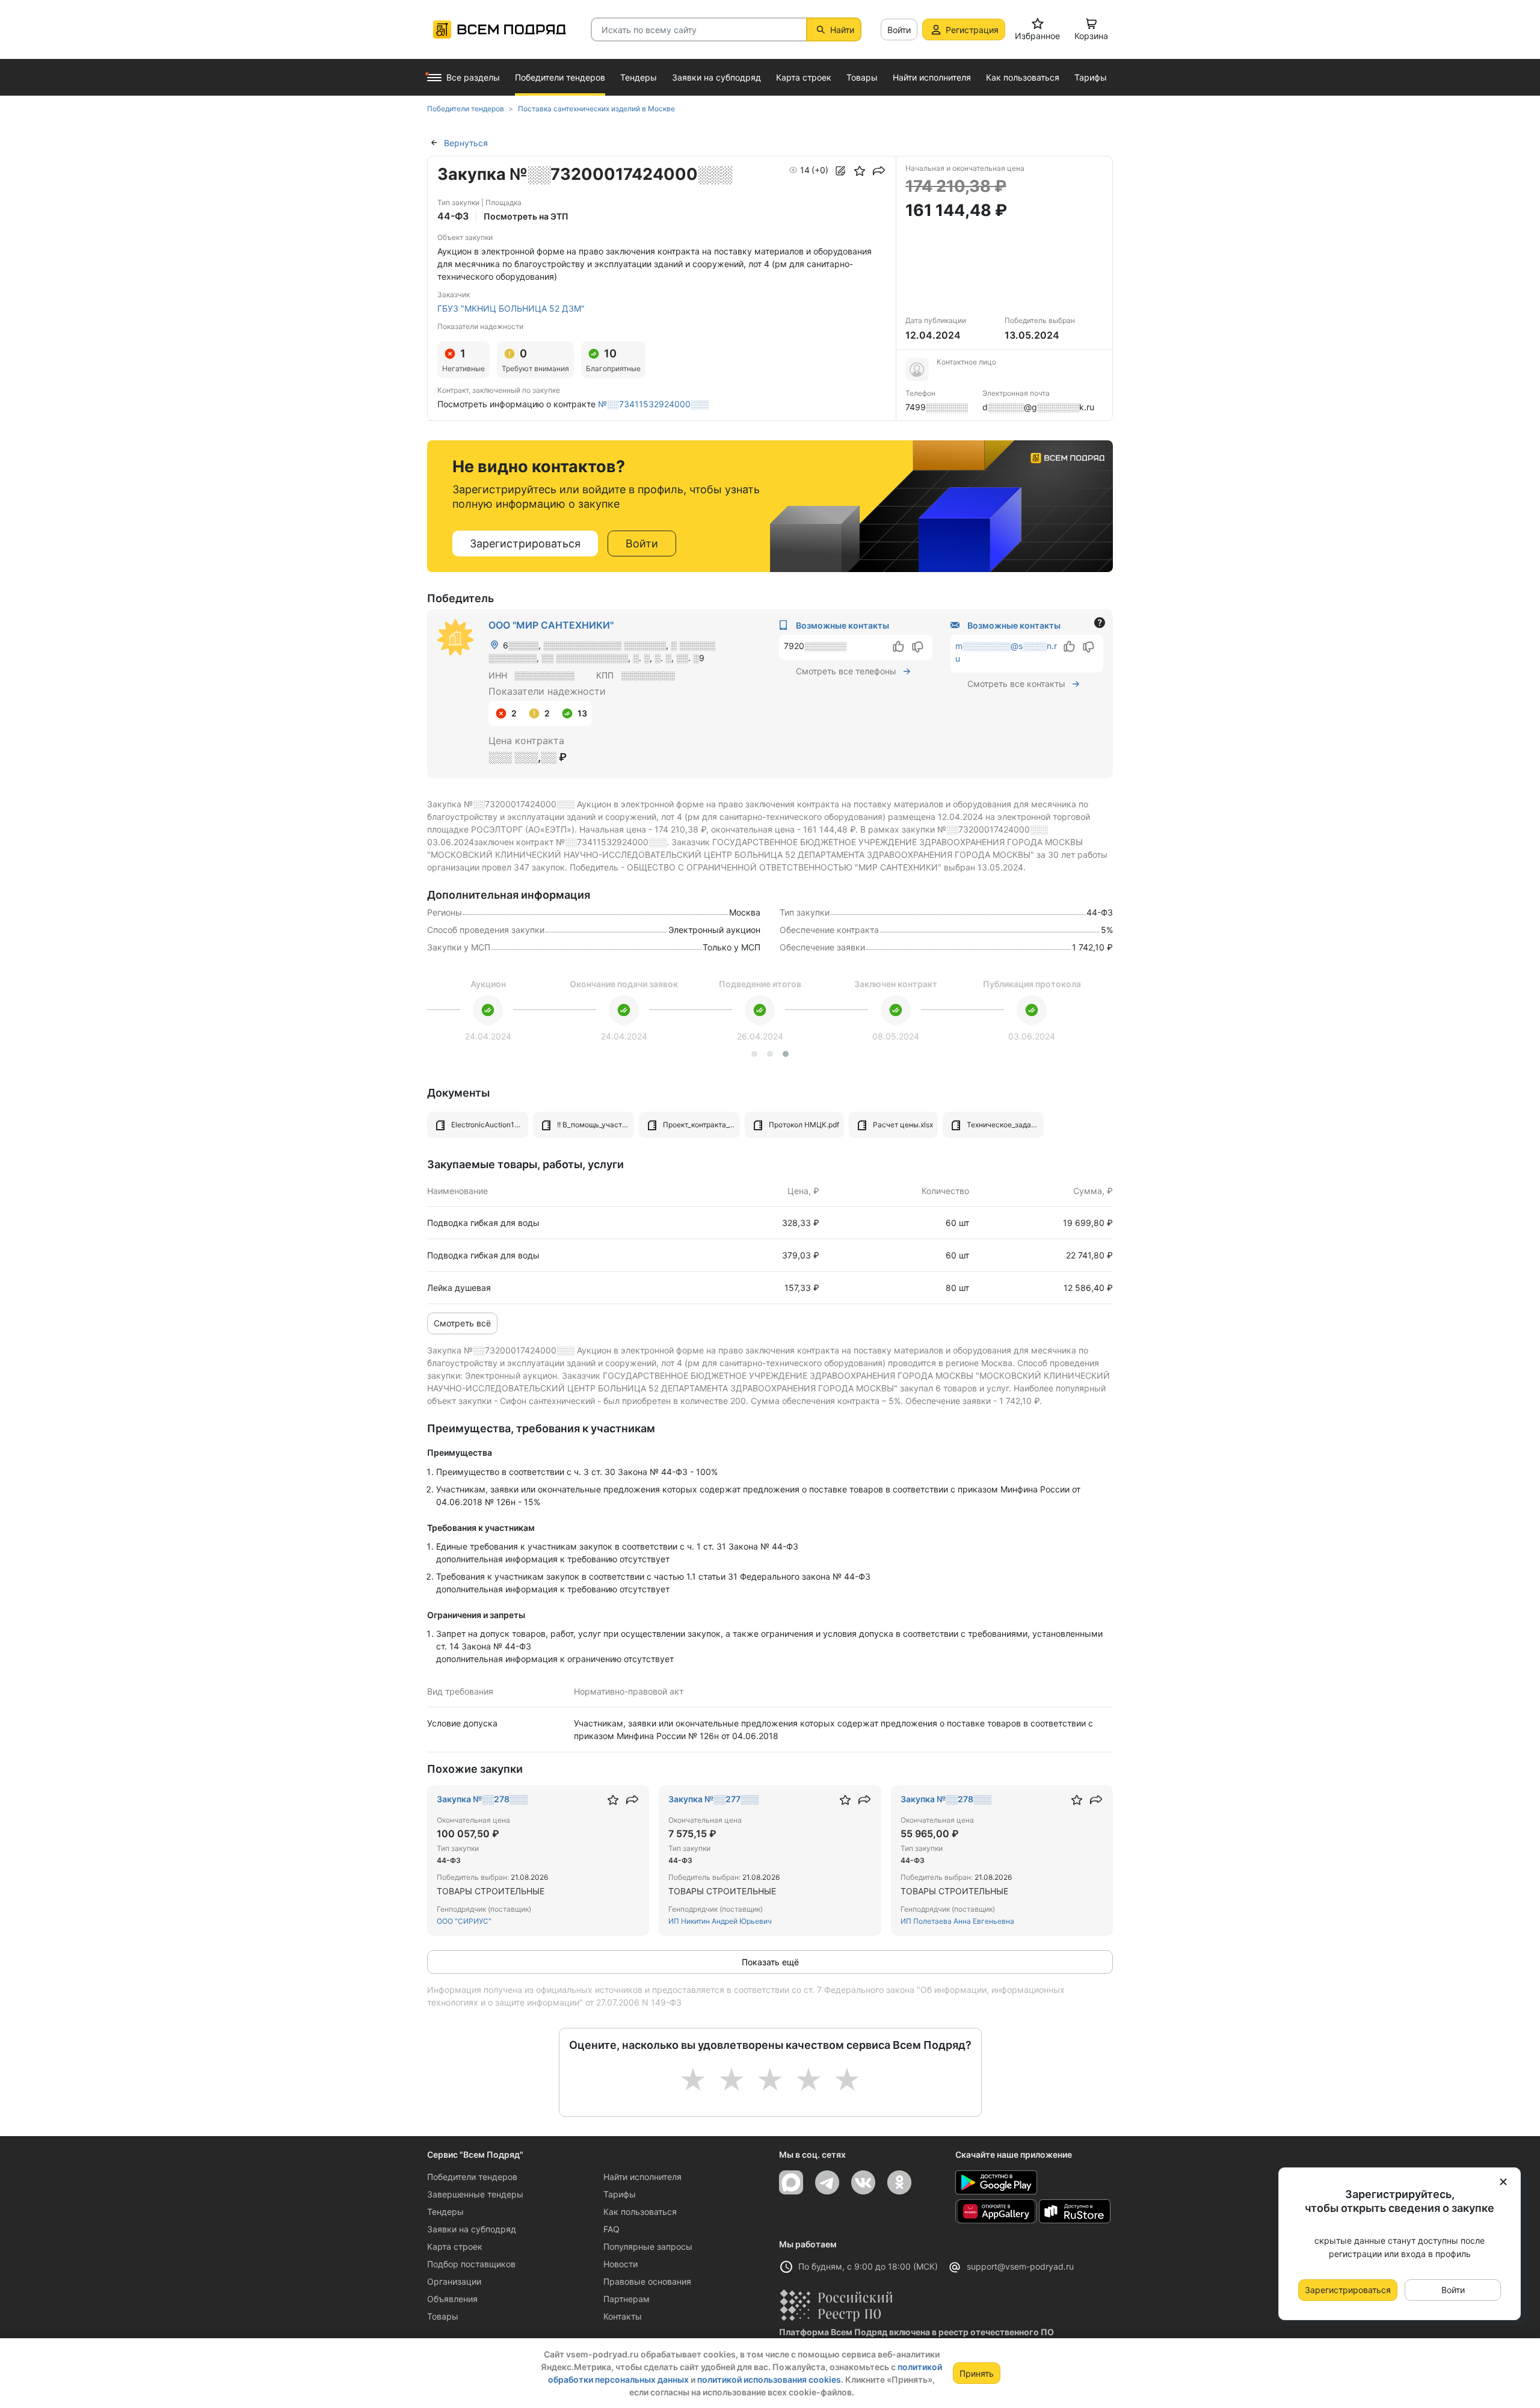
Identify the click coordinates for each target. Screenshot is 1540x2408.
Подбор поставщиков (471, 2264)
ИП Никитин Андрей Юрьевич (720, 1921)
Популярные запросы (648, 2246)
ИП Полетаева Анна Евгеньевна (957, 1921)
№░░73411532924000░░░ (653, 404)
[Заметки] (840, 171)
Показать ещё (770, 1962)
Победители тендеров (472, 2177)
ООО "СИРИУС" (464, 1921)
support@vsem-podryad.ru (1020, 2266)
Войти (899, 30)
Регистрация (972, 30)
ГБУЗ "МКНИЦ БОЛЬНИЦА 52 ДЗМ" (511, 308)
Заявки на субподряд (472, 2229)
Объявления (452, 2299)
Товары (443, 2316)
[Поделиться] (879, 171)
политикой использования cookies (769, 2379)
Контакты (623, 2316)
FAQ (611, 2229)
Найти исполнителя (642, 2177)
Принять (977, 2373)
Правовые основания (647, 2281)
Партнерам (627, 2299)
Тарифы (620, 2194)
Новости (621, 2264)
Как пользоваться (640, 2212)
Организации (454, 2281)
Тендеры (445, 2212)
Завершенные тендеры (475, 2194)
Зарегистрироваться (525, 543)
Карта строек (455, 2246)
